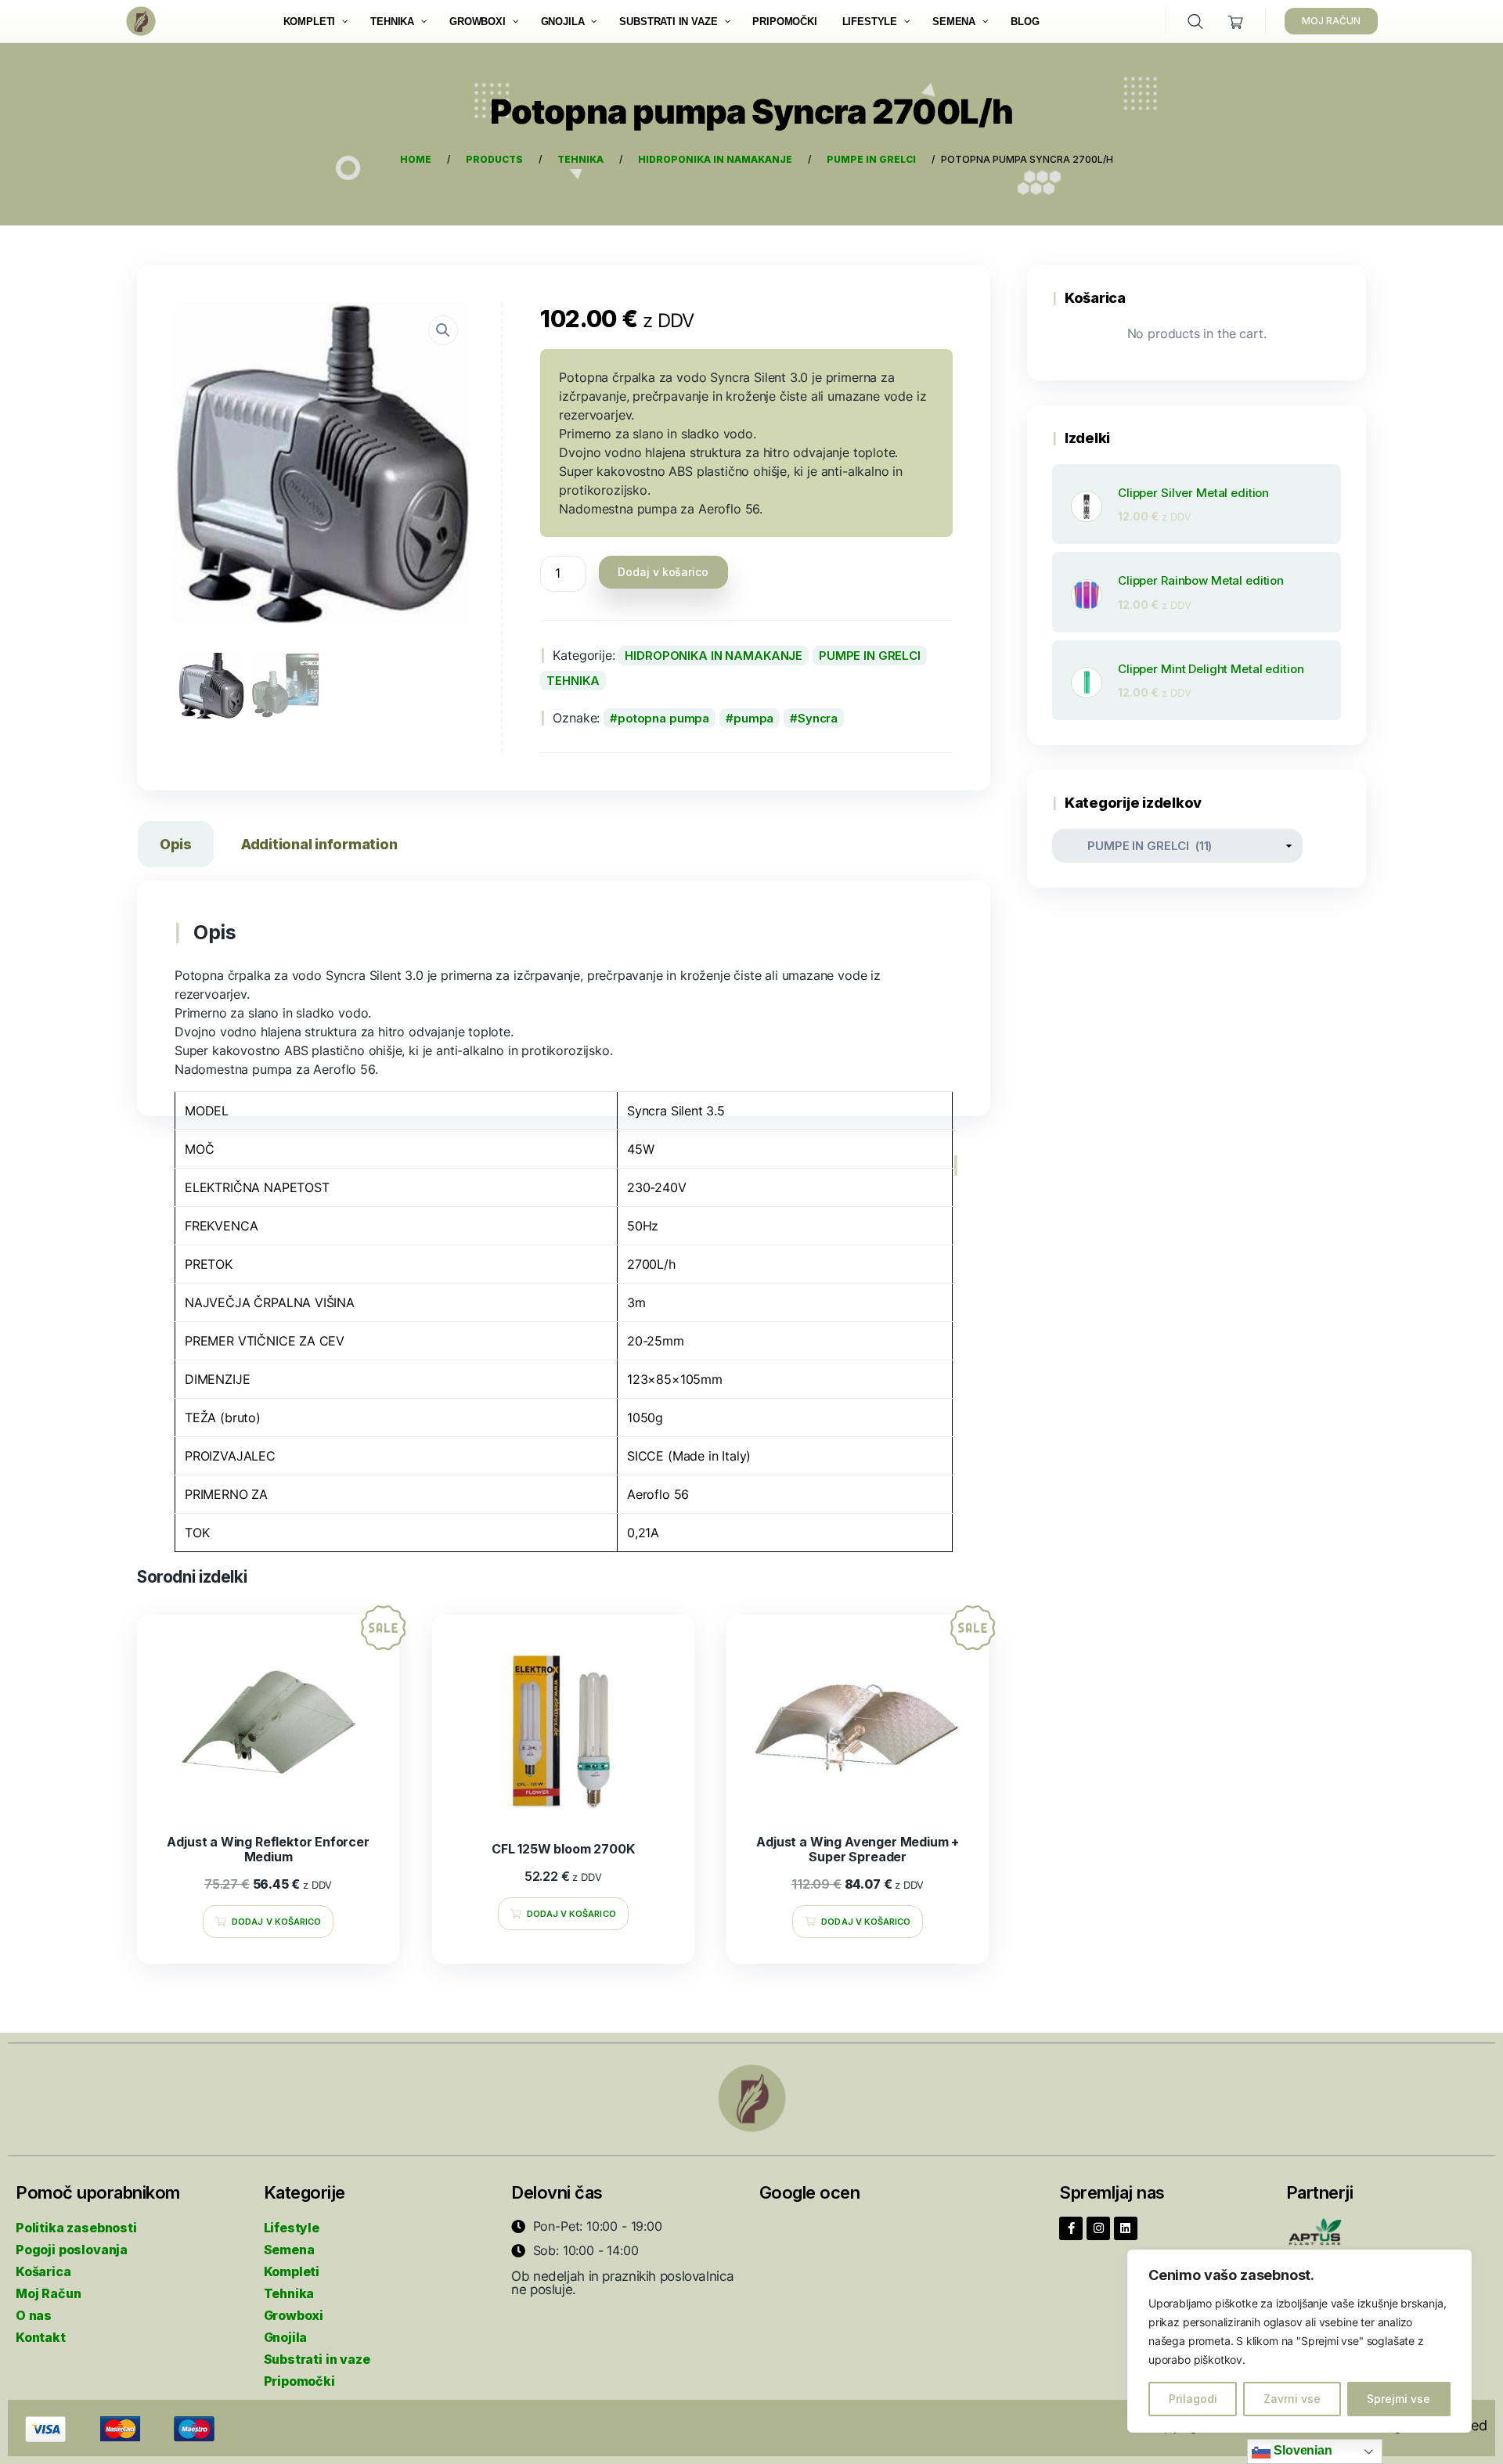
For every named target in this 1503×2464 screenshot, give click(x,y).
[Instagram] (1098, 2228)
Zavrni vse (1292, 2399)
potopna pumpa (663, 718)
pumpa (753, 718)
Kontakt (41, 2337)
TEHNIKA (573, 681)
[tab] (176, 847)
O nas (34, 2315)
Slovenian (1301, 2450)
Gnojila (286, 2337)
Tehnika (289, 2293)
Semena (289, 2250)
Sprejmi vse (1398, 2399)
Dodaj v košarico (663, 572)
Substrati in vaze (317, 2359)
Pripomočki (299, 2381)
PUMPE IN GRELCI (870, 656)
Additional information (319, 844)
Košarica (43, 2271)
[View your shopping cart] (1236, 22)
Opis (176, 844)
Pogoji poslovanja (72, 2250)
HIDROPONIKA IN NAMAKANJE (714, 656)
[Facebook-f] (1071, 2228)
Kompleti (292, 2271)
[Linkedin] (1126, 2228)
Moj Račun (48, 2293)
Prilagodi (1193, 2399)
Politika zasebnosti (76, 2228)
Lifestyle (292, 2228)
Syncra (818, 718)
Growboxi (294, 2315)
